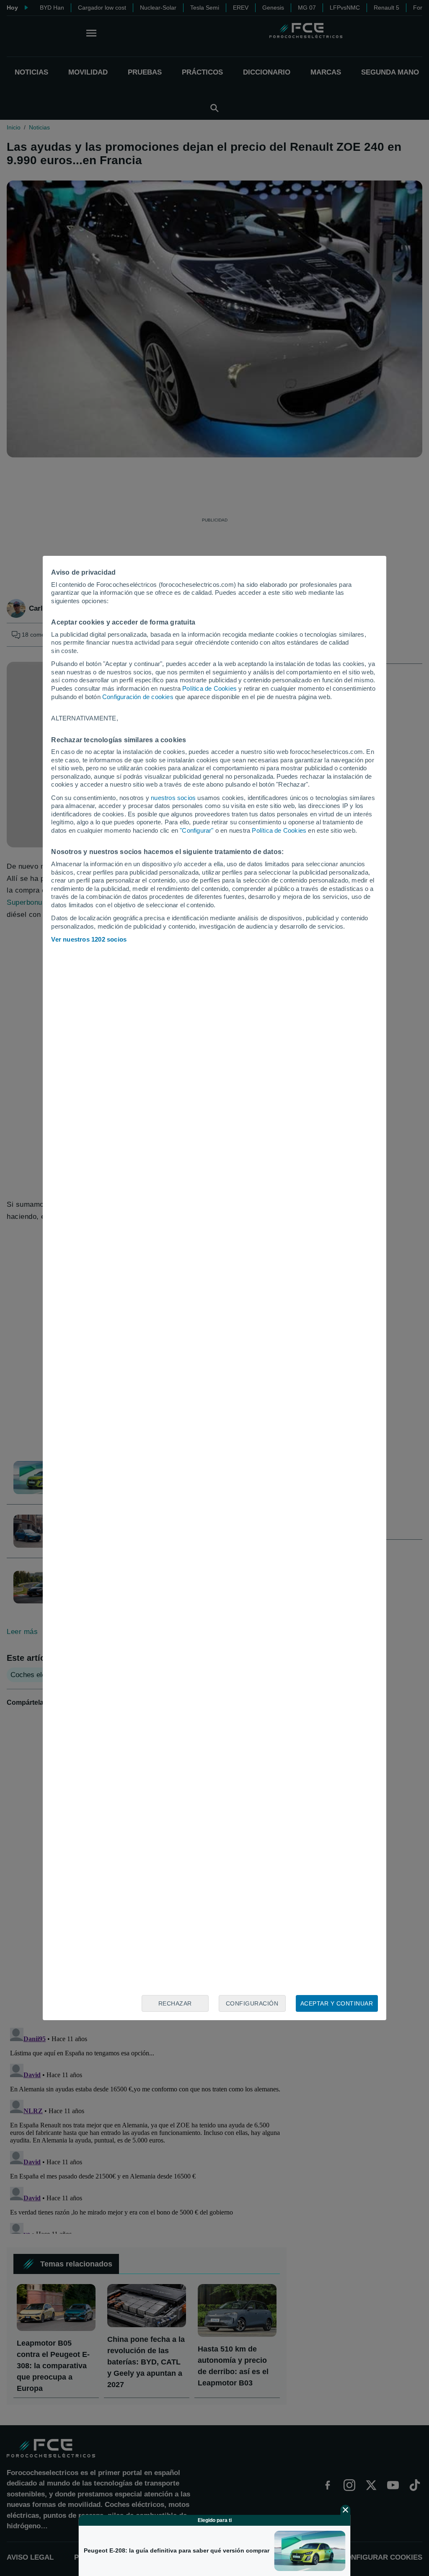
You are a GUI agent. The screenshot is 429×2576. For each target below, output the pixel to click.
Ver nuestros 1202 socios (89, 939)
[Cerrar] (346, 2510)
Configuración (252, 2003)
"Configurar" (196, 830)
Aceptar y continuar (337, 2003)
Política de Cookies (209, 688)
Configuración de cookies (138, 697)
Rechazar (175, 2003)
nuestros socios (173, 798)
